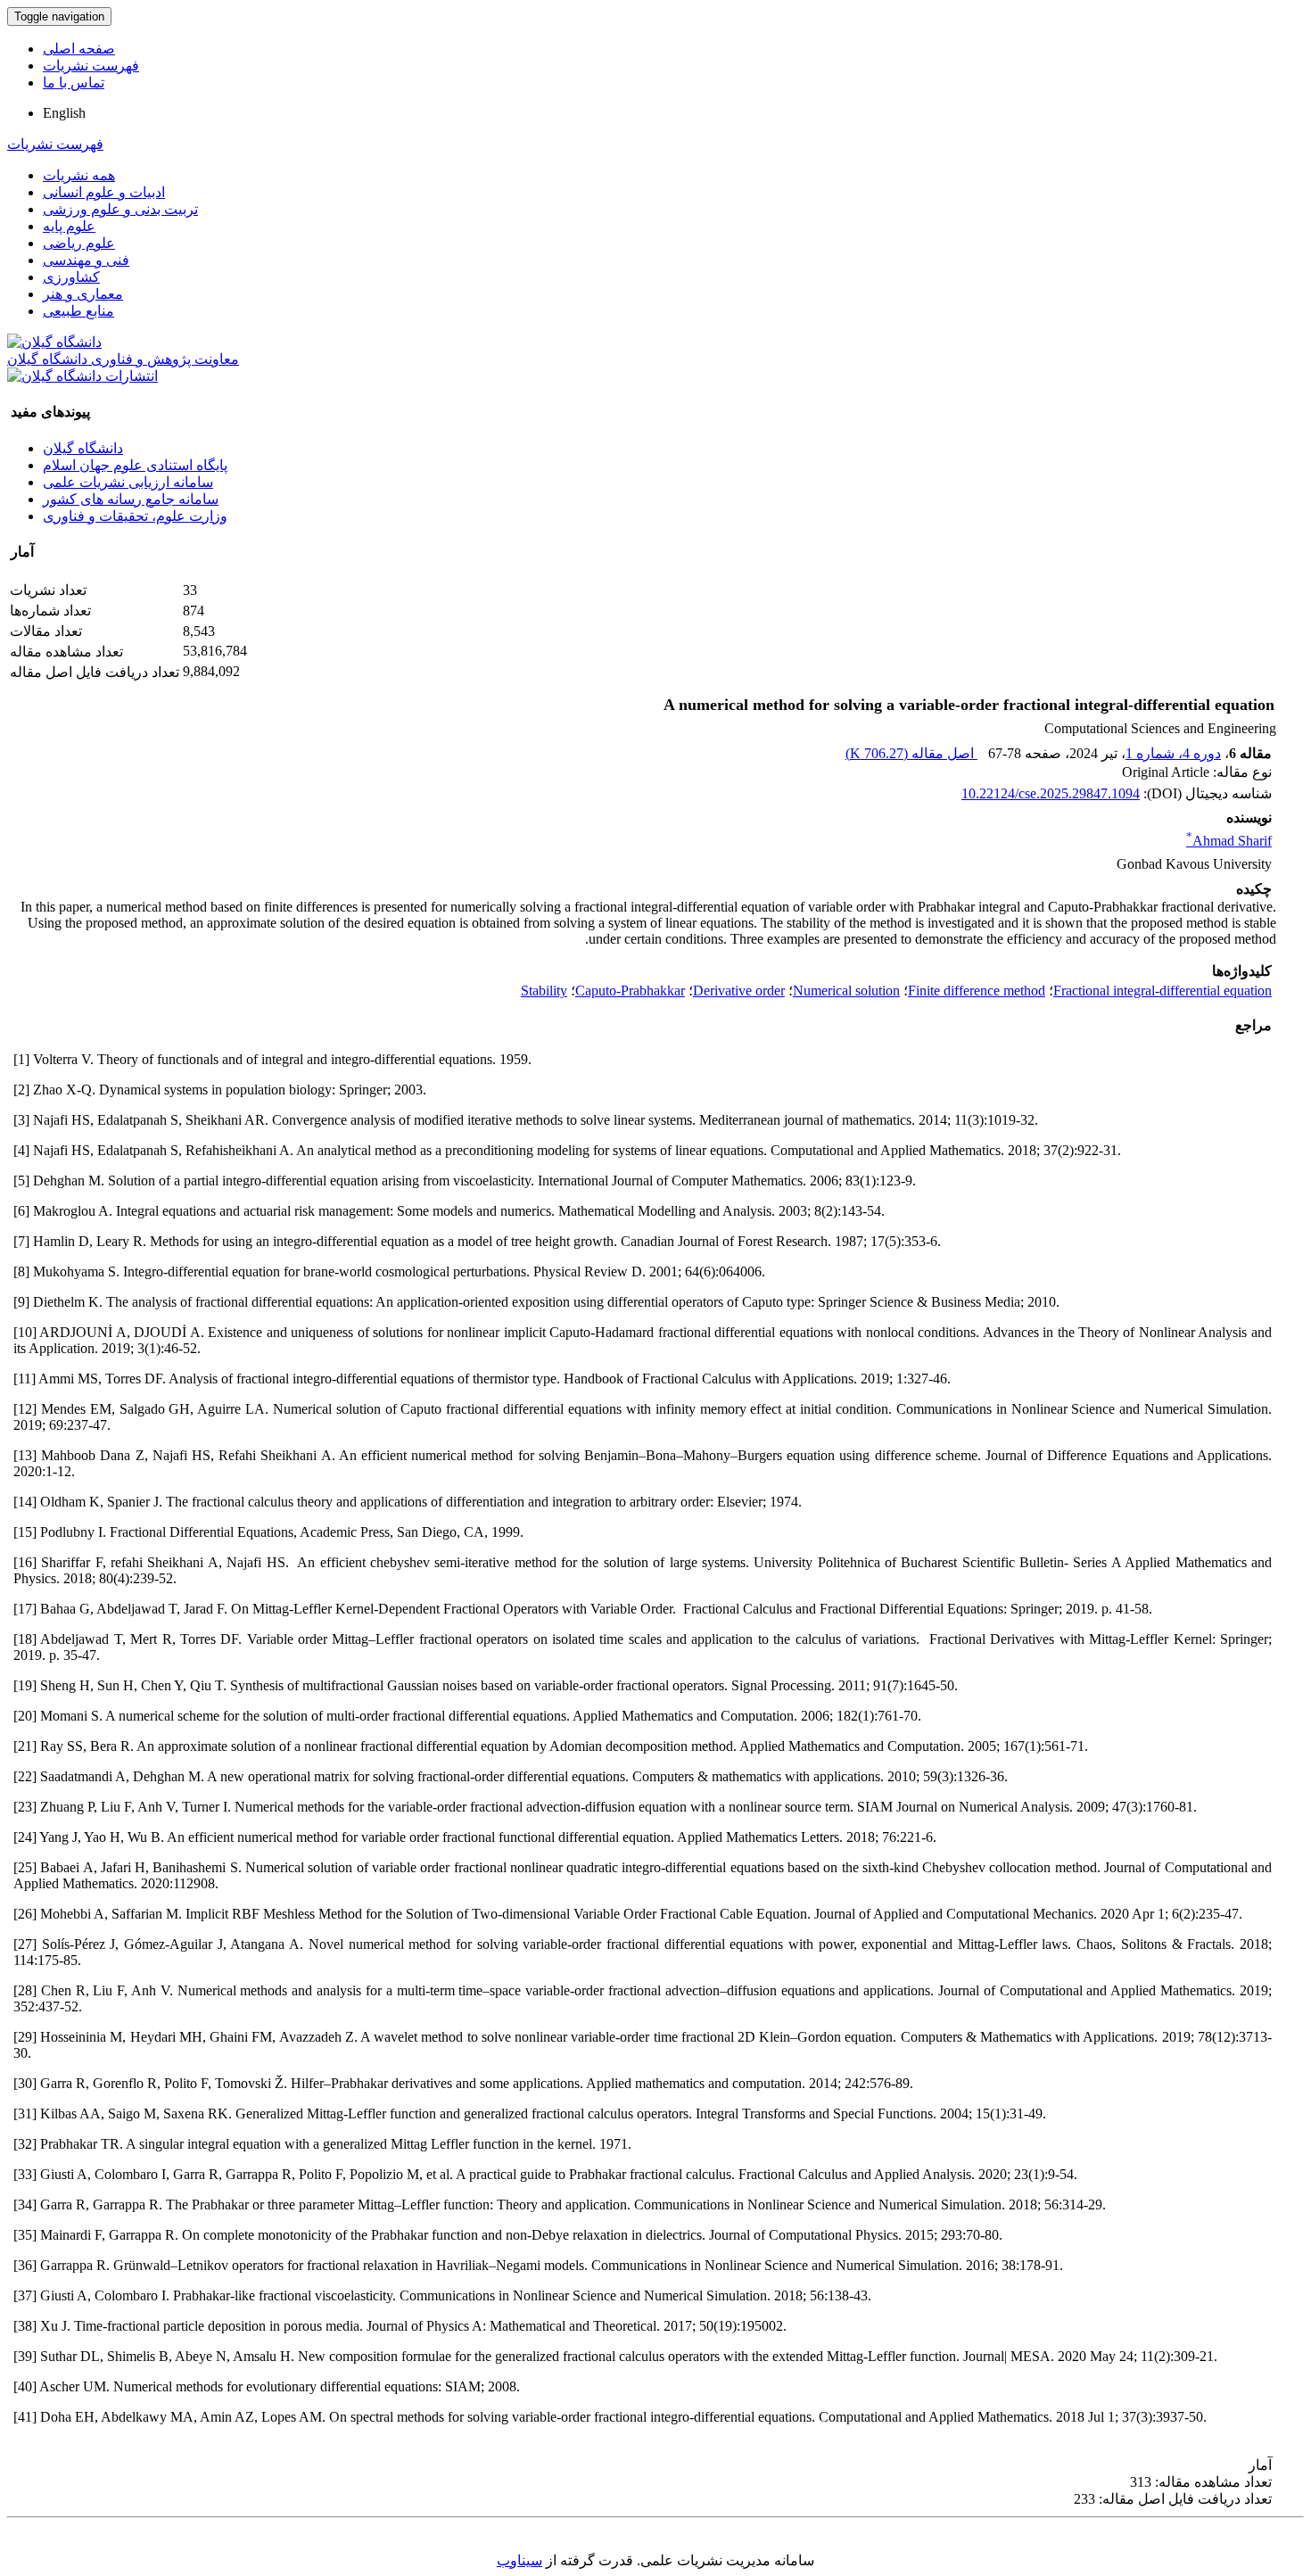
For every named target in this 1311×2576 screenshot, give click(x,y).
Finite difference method (977, 991)
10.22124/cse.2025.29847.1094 (1051, 793)
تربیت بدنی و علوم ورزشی (120, 209)
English (64, 113)
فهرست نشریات (91, 66)
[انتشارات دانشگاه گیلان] (82, 376)
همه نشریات (79, 175)
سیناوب (519, 2560)
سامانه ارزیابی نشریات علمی (128, 482)
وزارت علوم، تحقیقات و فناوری (135, 516)
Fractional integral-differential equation (1163, 991)
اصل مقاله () (911, 753)
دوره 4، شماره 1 (1173, 753)
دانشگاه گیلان (83, 448)
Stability (544, 991)
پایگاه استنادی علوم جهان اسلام (135, 465)
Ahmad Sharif (1229, 841)
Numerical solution (846, 991)
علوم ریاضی (79, 243)
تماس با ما (74, 83)
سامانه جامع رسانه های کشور (131, 499)
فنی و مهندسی (86, 260)
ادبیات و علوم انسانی (104, 192)
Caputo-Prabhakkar (630, 991)
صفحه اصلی (79, 49)
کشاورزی (71, 277)
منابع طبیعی (78, 311)
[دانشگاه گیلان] (54, 342)
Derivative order (739, 991)
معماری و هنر (83, 294)
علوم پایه (69, 226)
